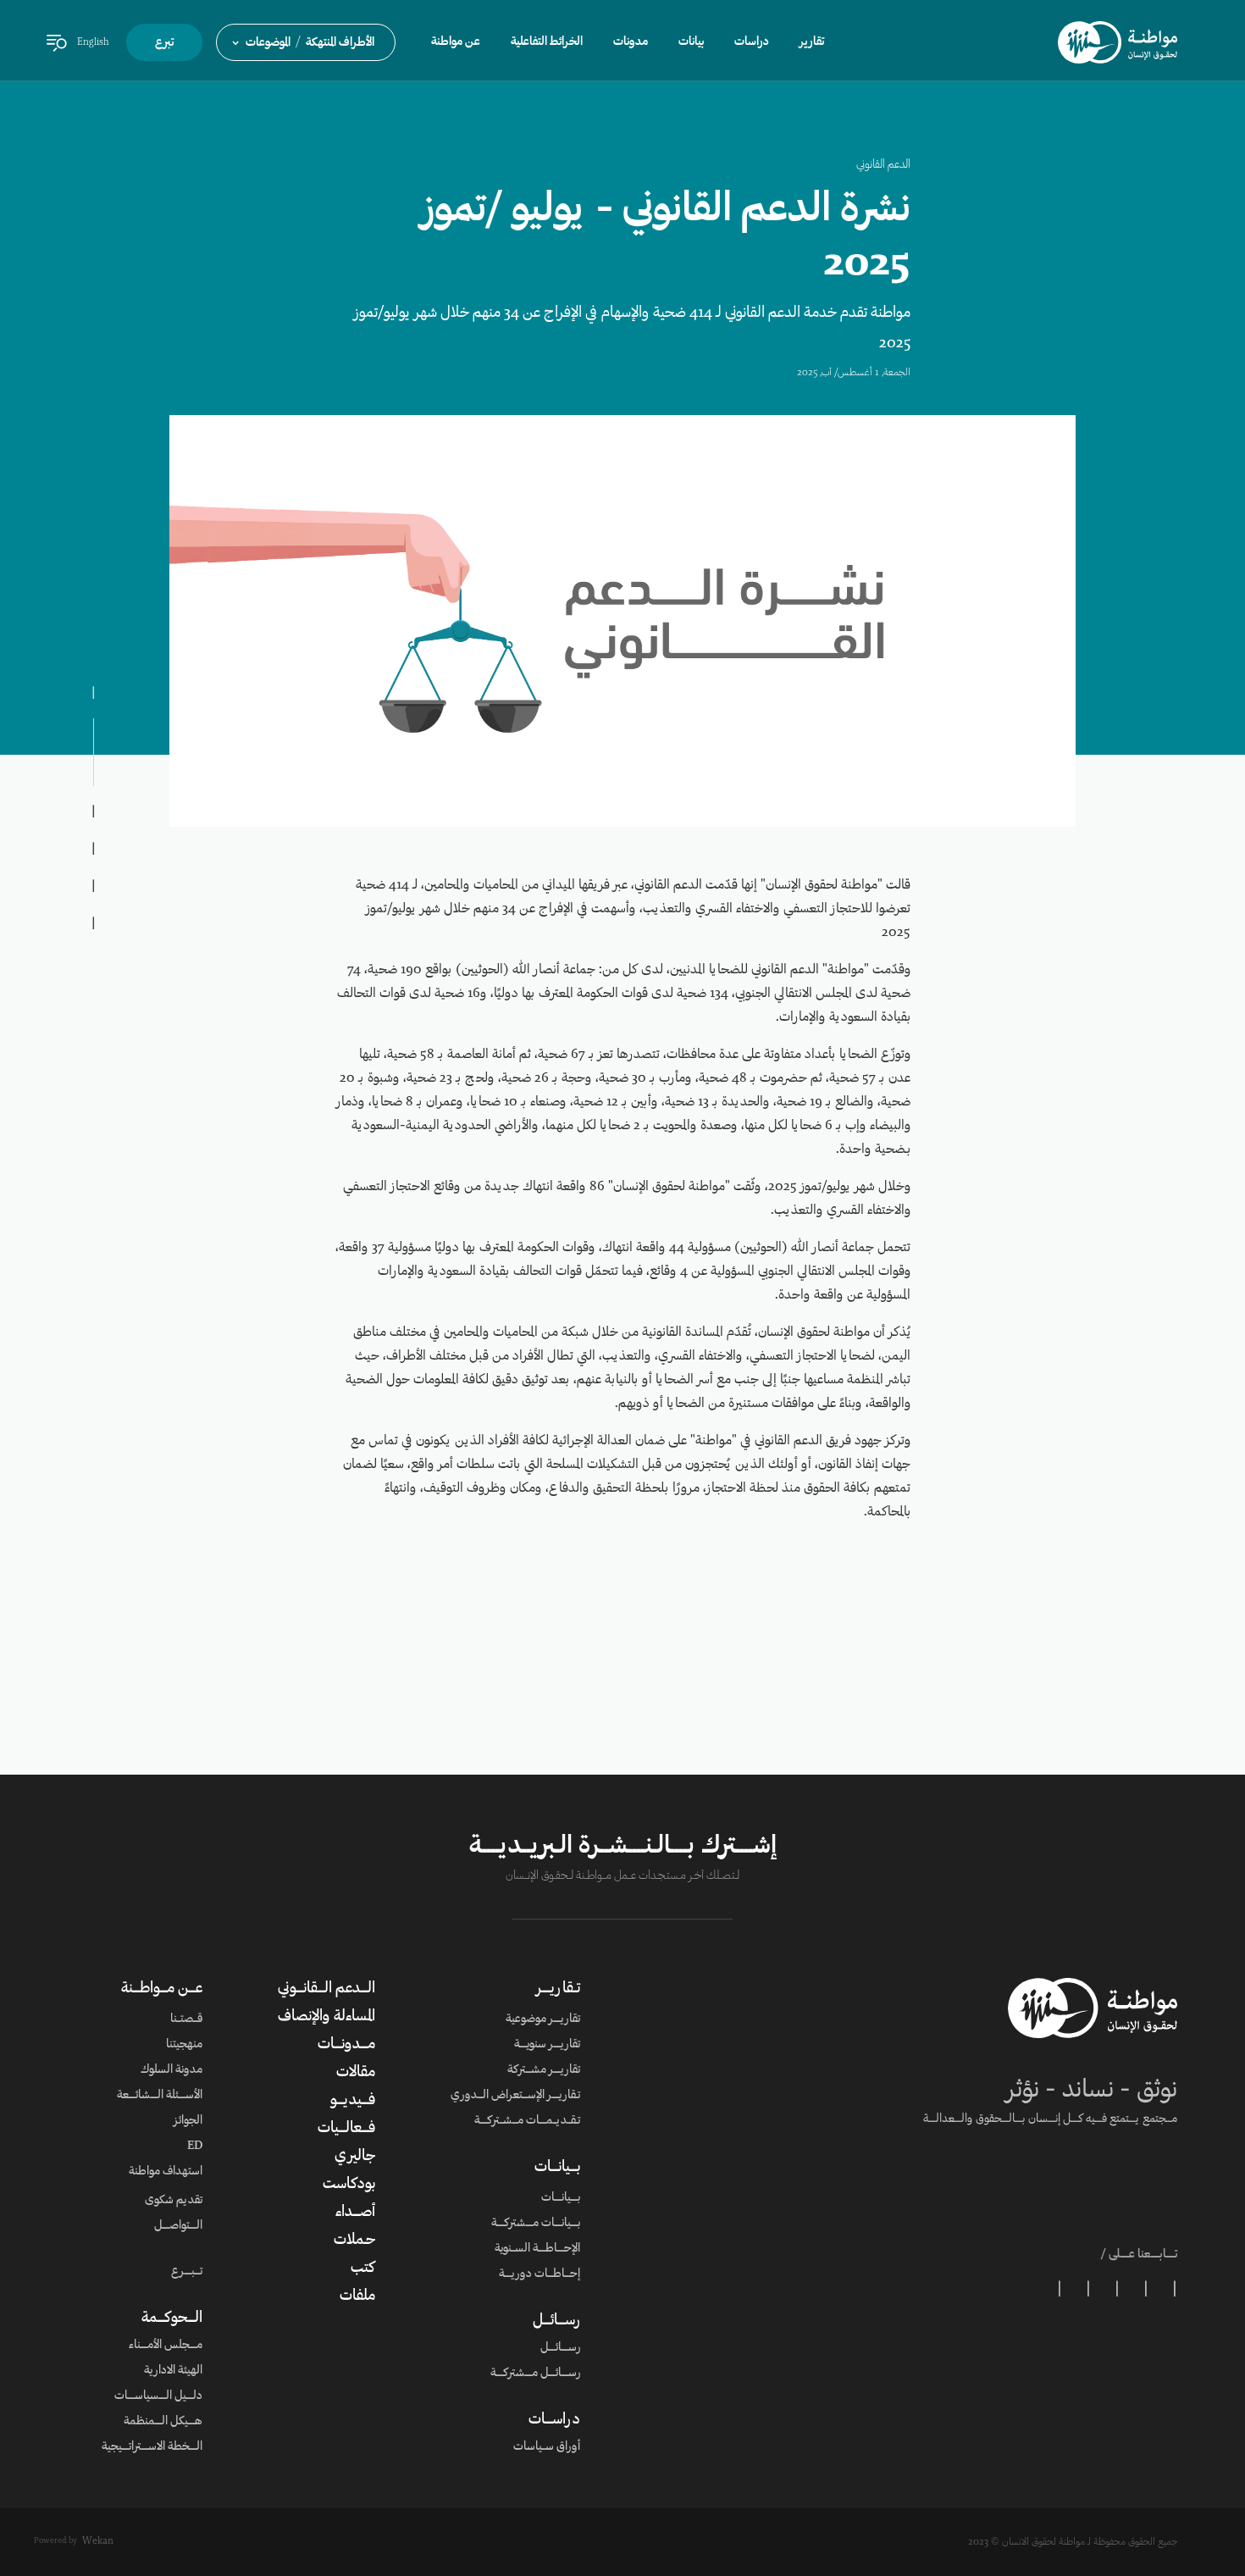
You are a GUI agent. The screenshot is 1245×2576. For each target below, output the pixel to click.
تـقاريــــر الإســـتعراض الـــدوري (515, 2096)
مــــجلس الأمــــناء (166, 2346)
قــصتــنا (186, 2019)
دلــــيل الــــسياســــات (158, 2396)
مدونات (631, 42)
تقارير (812, 42)
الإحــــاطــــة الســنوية (537, 2249)
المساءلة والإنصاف (326, 2017)
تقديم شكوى (174, 2201)
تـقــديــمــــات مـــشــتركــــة (527, 2121)
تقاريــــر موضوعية (543, 2019)
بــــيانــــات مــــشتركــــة (536, 2224)
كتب (363, 2269)
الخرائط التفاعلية (547, 42)
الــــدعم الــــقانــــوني (326, 1989)
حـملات (354, 2241)
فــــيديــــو (353, 2101)
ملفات (357, 2296)
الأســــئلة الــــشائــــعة (160, 2096)
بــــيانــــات (557, 2168)
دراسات (752, 42)
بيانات (691, 42)
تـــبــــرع (187, 2272)
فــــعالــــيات (346, 2129)
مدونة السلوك (172, 2070)
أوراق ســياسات (547, 2447)
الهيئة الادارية (173, 2371)
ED (195, 2147)
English (93, 42)
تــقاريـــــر (558, 1989)
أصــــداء (355, 2213)
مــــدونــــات (346, 2045)
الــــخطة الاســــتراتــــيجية (152, 2447)
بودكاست (349, 2185)
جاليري (355, 2157)
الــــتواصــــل (178, 2226)
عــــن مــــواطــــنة (162, 1989)
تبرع (164, 43)
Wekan (98, 2541)
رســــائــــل (556, 2321)
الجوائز (188, 2121)
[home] (1118, 42)
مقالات (356, 2073)
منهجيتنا (184, 2045)
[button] (306, 42)
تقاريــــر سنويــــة (547, 2045)
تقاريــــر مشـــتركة (544, 2070)
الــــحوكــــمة (172, 2318)
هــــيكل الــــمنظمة (163, 2422)
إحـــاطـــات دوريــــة (539, 2274)
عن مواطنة (456, 42)
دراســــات (554, 2420)
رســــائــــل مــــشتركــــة (535, 2374)
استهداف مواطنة (166, 2172)
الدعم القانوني (883, 165)
